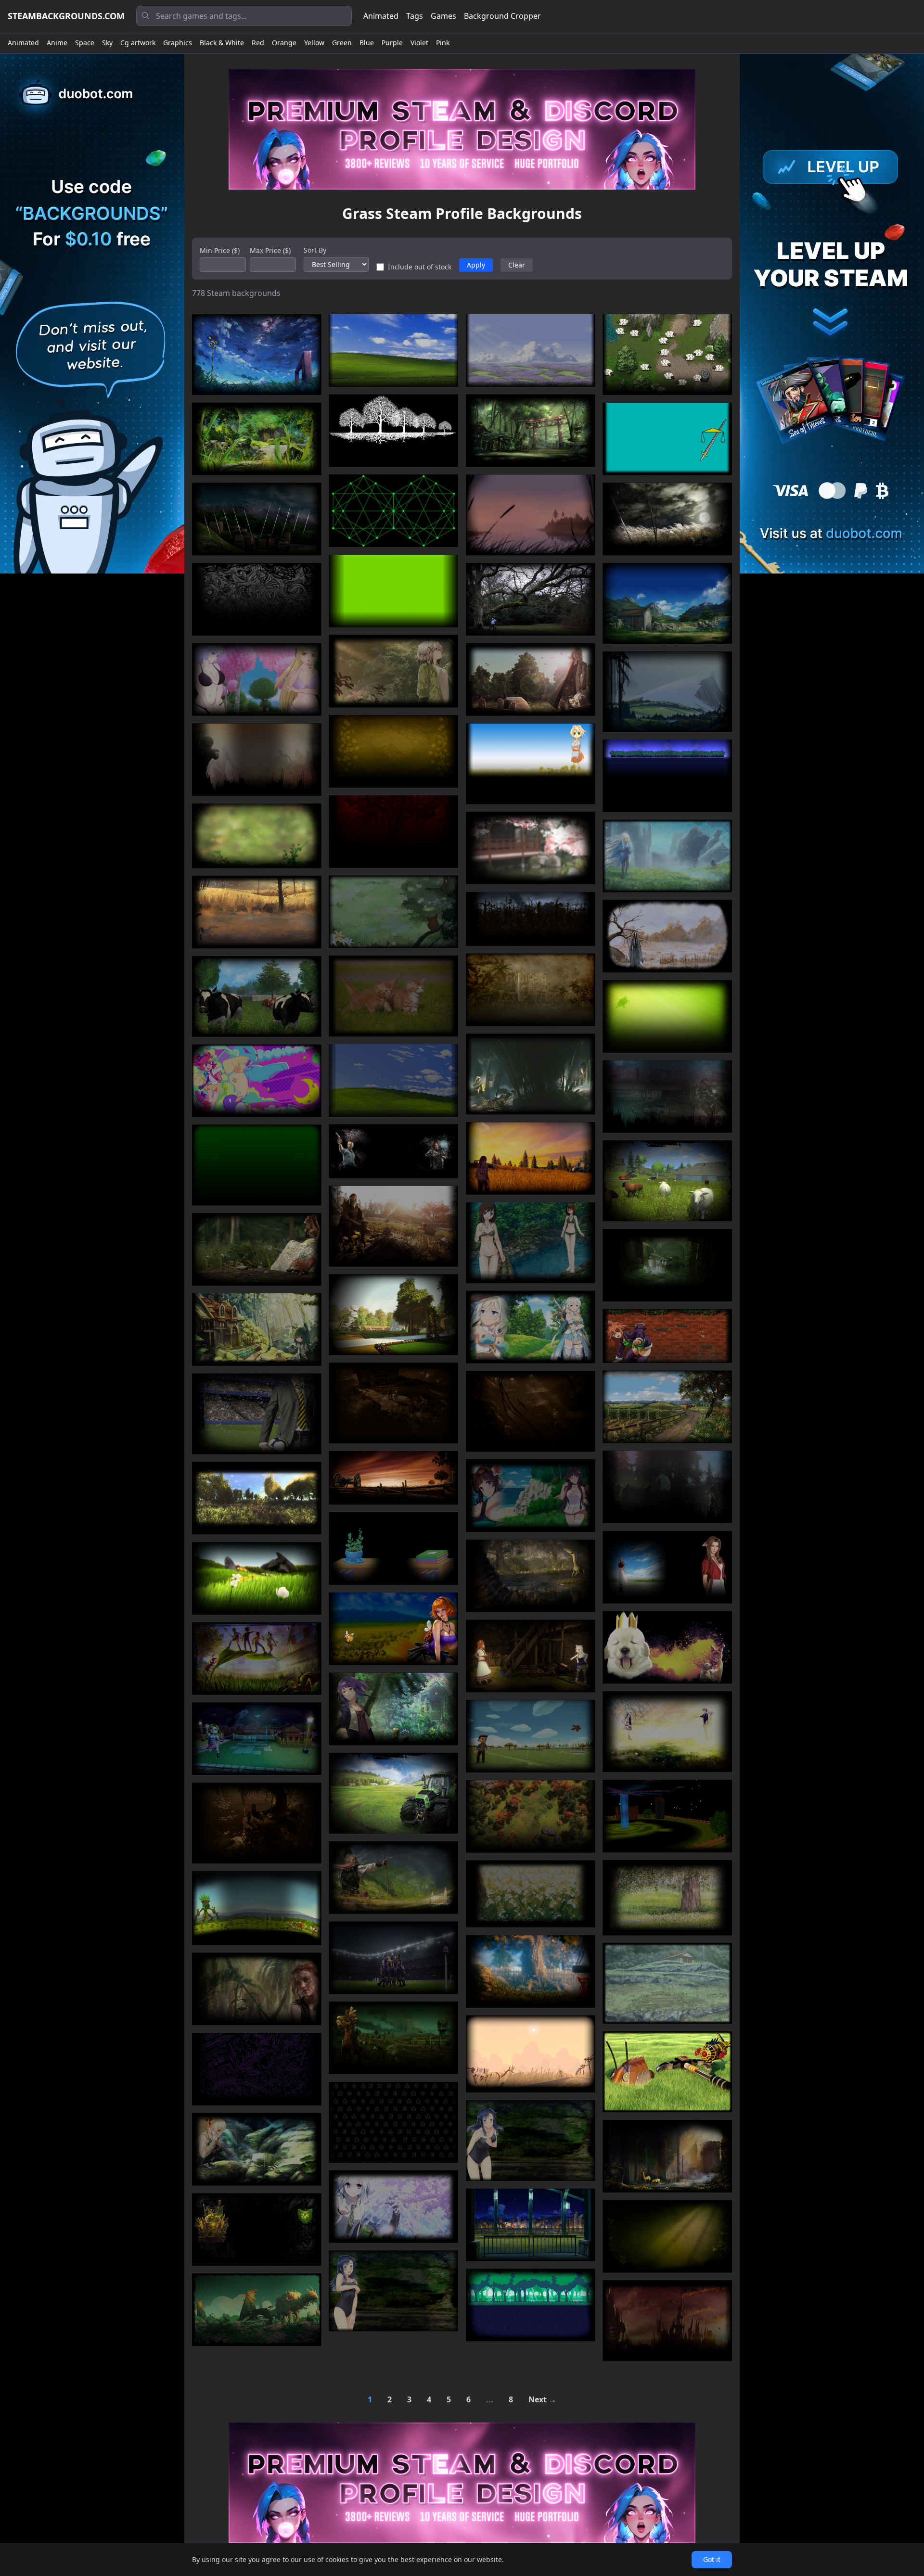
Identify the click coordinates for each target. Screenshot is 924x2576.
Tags (415, 16)
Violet (419, 43)
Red (258, 43)
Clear (517, 265)
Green (342, 43)
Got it (712, 2559)
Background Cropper (502, 16)
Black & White (222, 43)
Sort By (315, 250)
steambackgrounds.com (66, 16)
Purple (392, 43)
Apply (476, 265)
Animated (381, 16)
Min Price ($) (220, 250)
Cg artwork (138, 43)
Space (85, 43)
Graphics (178, 43)
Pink (443, 43)
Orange (284, 43)
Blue (367, 43)
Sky (107, 43)
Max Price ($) (270, 250)
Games (443, 16)
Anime (57, 43)
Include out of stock (420, 267)
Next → (542, 2399)
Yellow (314, 43)
